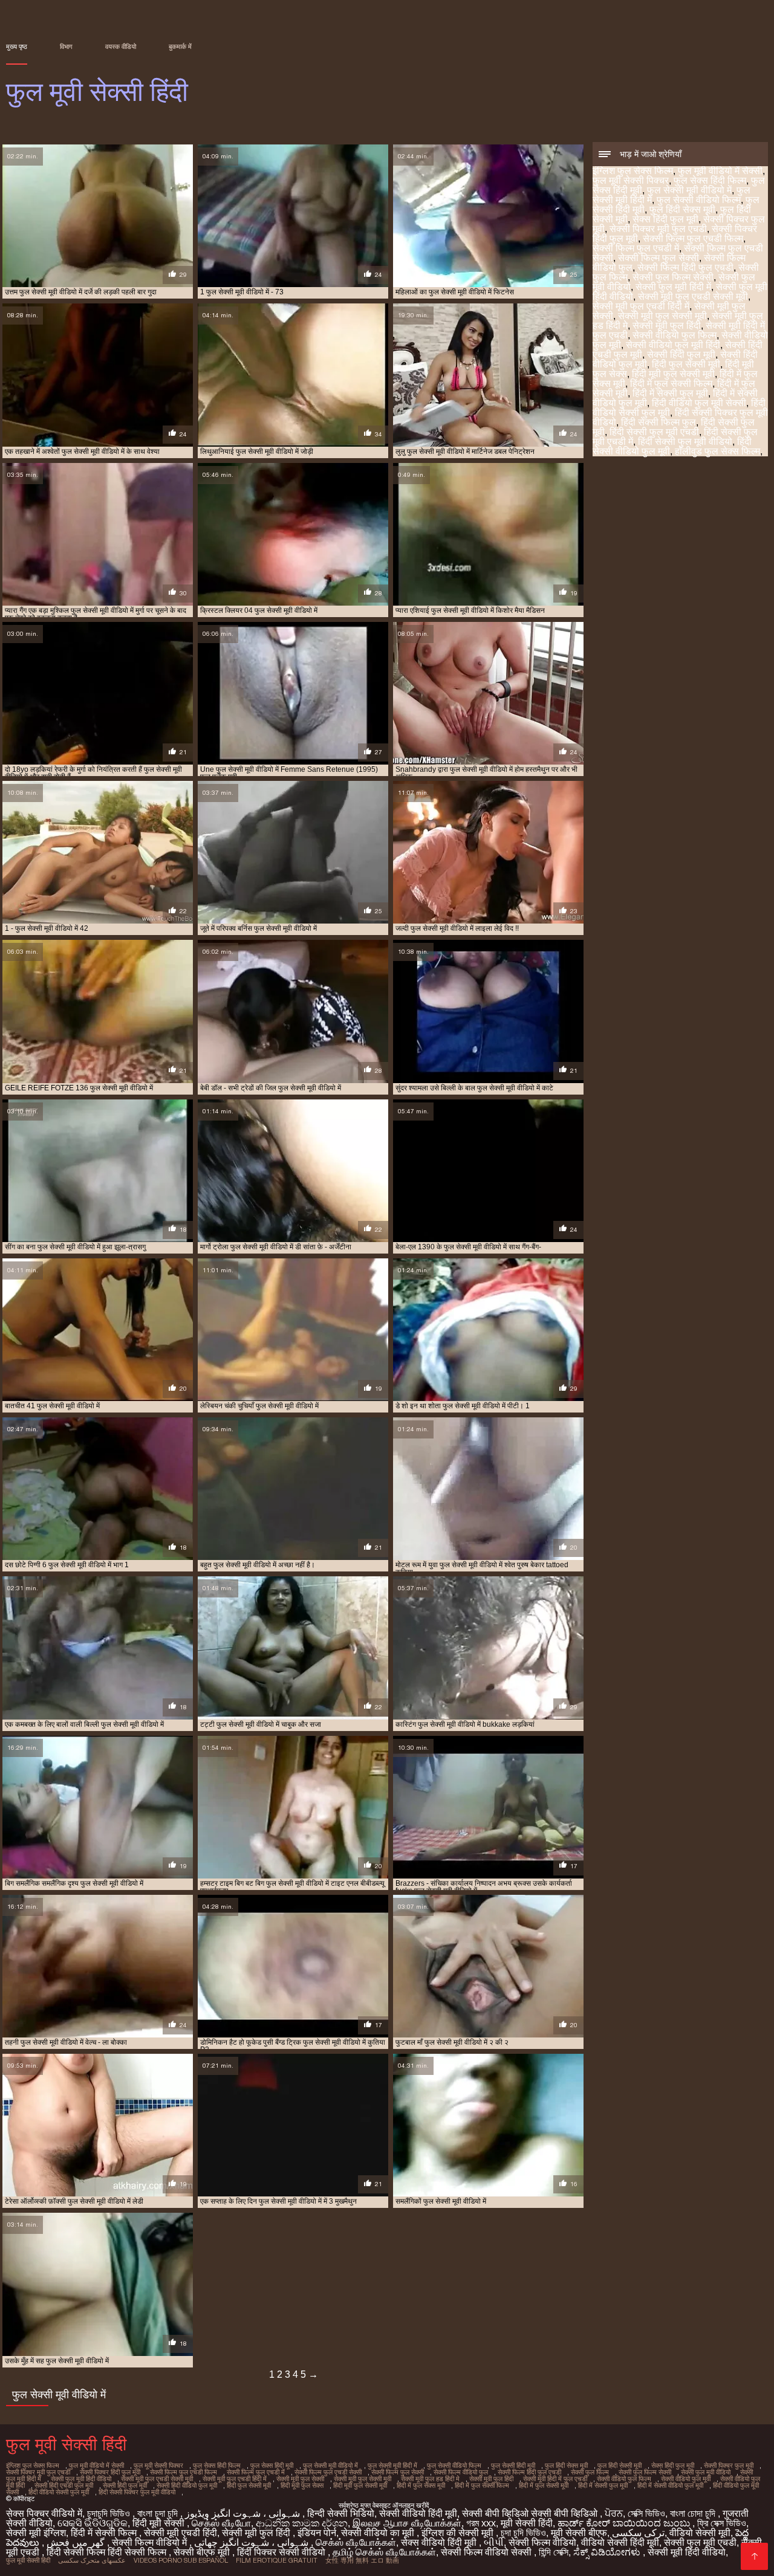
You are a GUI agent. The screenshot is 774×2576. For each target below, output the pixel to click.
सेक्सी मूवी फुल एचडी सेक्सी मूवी (693, 296)
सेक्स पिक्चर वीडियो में (44, 2513)
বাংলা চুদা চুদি (159, 2513)
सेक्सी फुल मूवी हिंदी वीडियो (81, 2479)
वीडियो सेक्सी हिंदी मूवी (620, 2542)
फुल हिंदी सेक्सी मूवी (620, 2465)
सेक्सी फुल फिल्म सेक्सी (673, 277)
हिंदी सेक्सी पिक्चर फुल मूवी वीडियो (137, 2492)
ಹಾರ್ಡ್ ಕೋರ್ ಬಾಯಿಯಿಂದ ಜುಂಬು (625, 2523)
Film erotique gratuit (277, 2560)
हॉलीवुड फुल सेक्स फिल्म (717, 451)
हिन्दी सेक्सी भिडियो (341, 2513)
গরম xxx (481, 2523)
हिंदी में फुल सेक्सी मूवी (544, 2485)
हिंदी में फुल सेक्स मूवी (421, 2485)
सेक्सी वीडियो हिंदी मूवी (418, 2513)
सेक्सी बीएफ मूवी (203, 2552)
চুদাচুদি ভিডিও (110, 2513)
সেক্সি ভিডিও (646, 2513)
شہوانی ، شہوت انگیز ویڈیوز (244, 2513)
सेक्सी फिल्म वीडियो (542, 2542)
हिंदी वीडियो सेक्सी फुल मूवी (59, 2492)
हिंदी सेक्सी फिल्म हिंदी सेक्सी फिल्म (108, 2552)
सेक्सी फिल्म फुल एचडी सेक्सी (328, 2472)
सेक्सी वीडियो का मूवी (379, 2533)
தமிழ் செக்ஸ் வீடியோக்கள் (384, 2552)
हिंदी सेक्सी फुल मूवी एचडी (654, 432)
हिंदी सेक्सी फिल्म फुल (659, 422)
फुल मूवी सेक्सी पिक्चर (631, 180)
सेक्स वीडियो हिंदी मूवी (440, 2542)
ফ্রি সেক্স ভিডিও (722, 2523)
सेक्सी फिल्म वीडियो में (151, 2542)
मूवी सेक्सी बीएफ (579, 2533)
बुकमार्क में (180, 47)
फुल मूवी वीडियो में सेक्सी (720, 171)
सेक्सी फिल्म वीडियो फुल (461, 2472)
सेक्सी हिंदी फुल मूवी (681, 354)
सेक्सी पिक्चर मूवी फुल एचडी (658, 229)
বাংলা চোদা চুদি (694, 2513)
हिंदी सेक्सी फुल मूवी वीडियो (685, 442)
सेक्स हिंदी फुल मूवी (665, 219)
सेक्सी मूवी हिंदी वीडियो (687, 2552)
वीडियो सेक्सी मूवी (700, 2533)
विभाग (66, 47)
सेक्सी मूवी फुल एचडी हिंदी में (641, 306)
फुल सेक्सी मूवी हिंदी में (392, 2465)
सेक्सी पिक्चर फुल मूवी (729, 2465)
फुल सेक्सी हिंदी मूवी (513, 2465)
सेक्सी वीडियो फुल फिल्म (675, 335)
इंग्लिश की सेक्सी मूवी (459, 2533)
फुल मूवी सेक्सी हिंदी (28, 2560)
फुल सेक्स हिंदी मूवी (272, 2465)
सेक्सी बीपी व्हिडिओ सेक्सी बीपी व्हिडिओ (531, 2513)
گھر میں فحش (77, 2542)
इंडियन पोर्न (317, 2533)
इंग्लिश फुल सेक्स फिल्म (633, 171)
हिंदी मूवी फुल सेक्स (302, 2485)
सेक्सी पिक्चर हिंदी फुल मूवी (110, 2472)
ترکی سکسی (638, 2533)
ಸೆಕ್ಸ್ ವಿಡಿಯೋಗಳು (608, 2552)
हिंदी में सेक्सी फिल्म (105, 2533)
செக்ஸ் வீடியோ (221, 2523)
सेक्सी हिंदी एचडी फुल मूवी (64, 2485)
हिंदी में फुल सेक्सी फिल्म (671, 383)
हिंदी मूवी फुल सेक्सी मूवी (673, 374)
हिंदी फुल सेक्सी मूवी (686, 364)
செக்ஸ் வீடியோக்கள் (356, 2542)
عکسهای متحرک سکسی (92, 2560)
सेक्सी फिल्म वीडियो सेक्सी (487, 2552)
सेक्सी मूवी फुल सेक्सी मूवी (662, 316)
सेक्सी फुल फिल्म (590, 2472)
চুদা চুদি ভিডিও (523, 2533)
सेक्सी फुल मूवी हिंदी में (673, 287)
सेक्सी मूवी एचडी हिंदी (180, 2533)
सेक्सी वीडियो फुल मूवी (686, 2479)
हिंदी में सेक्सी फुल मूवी (670, 393)
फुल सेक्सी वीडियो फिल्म (699, 200)
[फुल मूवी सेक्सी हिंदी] (754, 2556)
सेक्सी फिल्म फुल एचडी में (636, 248)
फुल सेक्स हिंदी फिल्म (710, 180)
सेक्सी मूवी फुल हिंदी (667, 325)
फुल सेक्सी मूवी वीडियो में (689, 190)
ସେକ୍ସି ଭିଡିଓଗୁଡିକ (93, 2523)
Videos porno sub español (181, 2560)
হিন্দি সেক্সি (554, 2552)
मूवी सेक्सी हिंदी (527, 2523)
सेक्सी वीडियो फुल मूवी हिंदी (673, 345)
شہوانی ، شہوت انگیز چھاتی (252, 2542)
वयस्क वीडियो (121, 47)
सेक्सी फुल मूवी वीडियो (706, 2472)
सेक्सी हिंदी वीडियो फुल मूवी (187, 2485)
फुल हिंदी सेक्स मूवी (682, 209)
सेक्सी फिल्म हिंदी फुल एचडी (685, 267)
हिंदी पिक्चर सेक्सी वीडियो (282, 2552)
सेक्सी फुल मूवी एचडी (700, 2542)
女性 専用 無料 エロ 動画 (362, 2560)
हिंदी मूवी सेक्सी (160, 2523)
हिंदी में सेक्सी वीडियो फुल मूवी (670, 2485)
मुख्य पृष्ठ (17, 47)
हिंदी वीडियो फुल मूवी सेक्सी (699, 403)
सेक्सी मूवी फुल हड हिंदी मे (430, 2479)
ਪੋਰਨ (614, 2513)
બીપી (494, 2542)
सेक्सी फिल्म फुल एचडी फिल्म (693, 238)
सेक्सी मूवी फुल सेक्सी (300, 2479)
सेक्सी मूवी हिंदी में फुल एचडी (555, 2479)
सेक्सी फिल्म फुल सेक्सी (659, 258)
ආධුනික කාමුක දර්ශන (302, 2523)
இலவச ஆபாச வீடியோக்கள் (407, 2523)
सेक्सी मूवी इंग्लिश (36, 2533)
